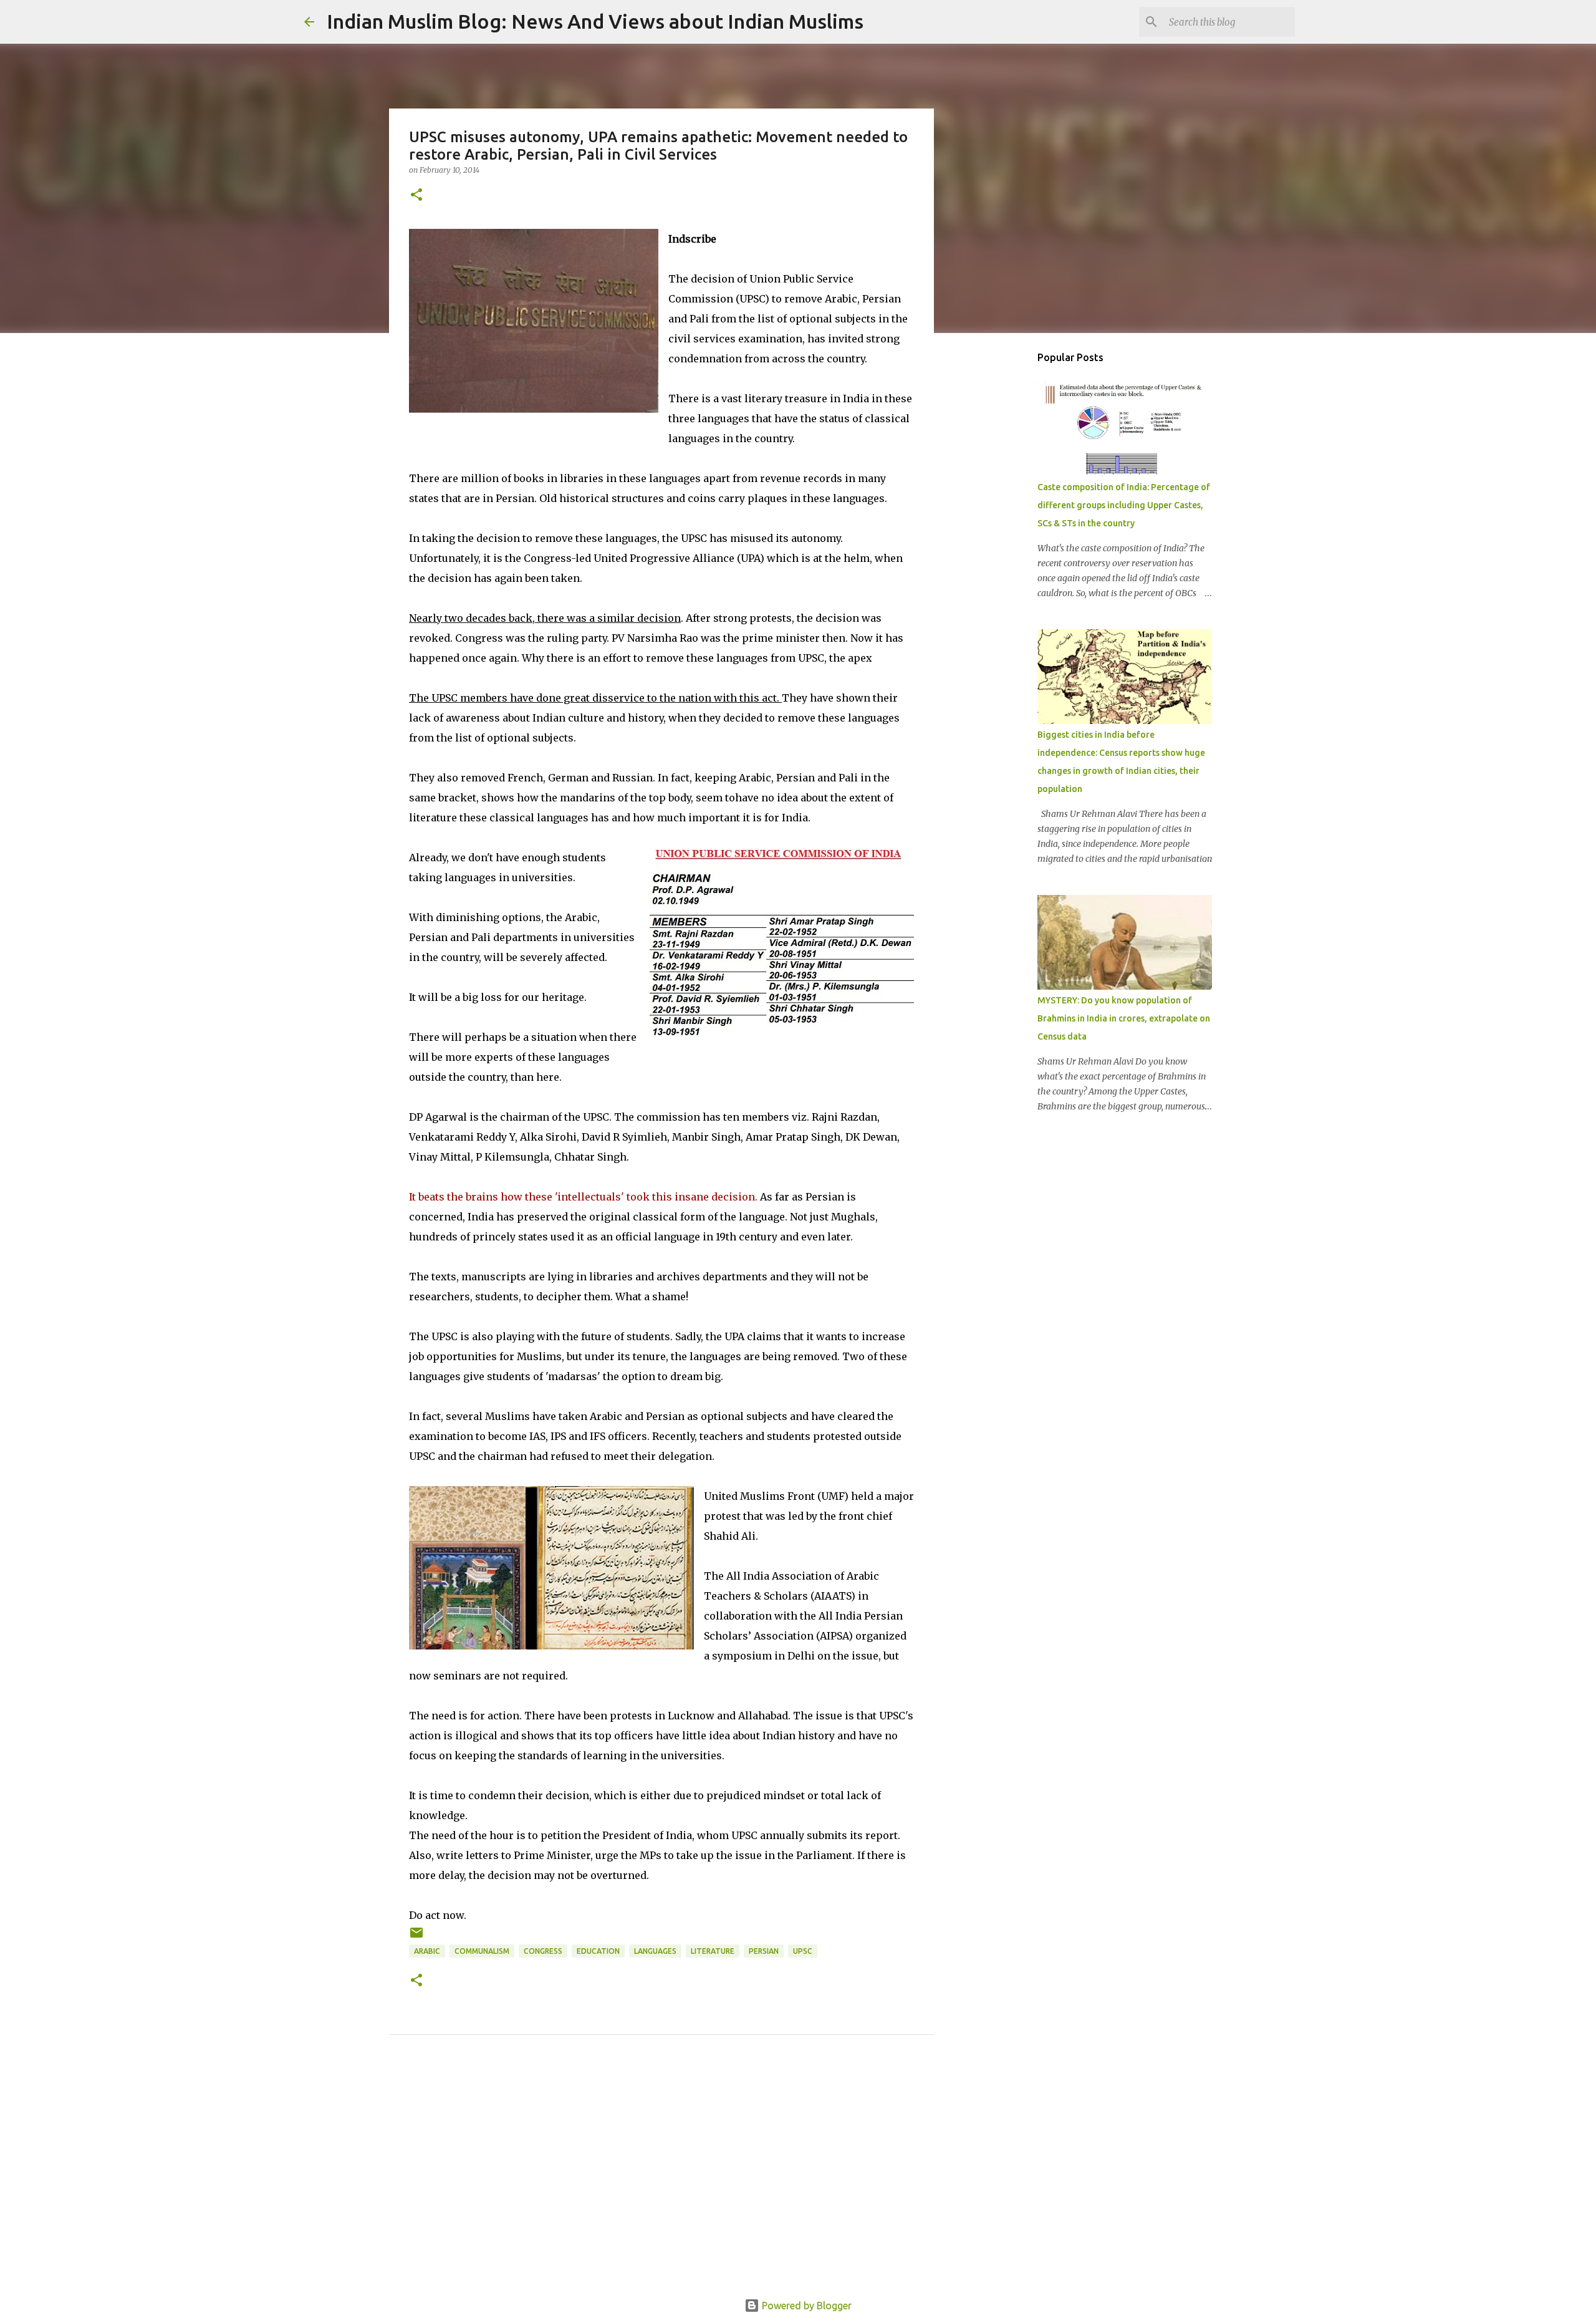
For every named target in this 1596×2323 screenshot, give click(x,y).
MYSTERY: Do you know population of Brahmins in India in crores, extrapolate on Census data (1124, 1018)
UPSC (803, 1951)
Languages (655, 1951)
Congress (543, 1951)
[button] (416, 196)
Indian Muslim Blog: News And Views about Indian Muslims (595, 21)
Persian (764, 1951)
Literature (713, 1951)
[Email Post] (416, 1937)
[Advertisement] (661, 2181)
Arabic (427, 1951)
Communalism (482, 1951)
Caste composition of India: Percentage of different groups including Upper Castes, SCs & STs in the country (1124, 505)
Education (598, 1951)
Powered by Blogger (805, 2306)
